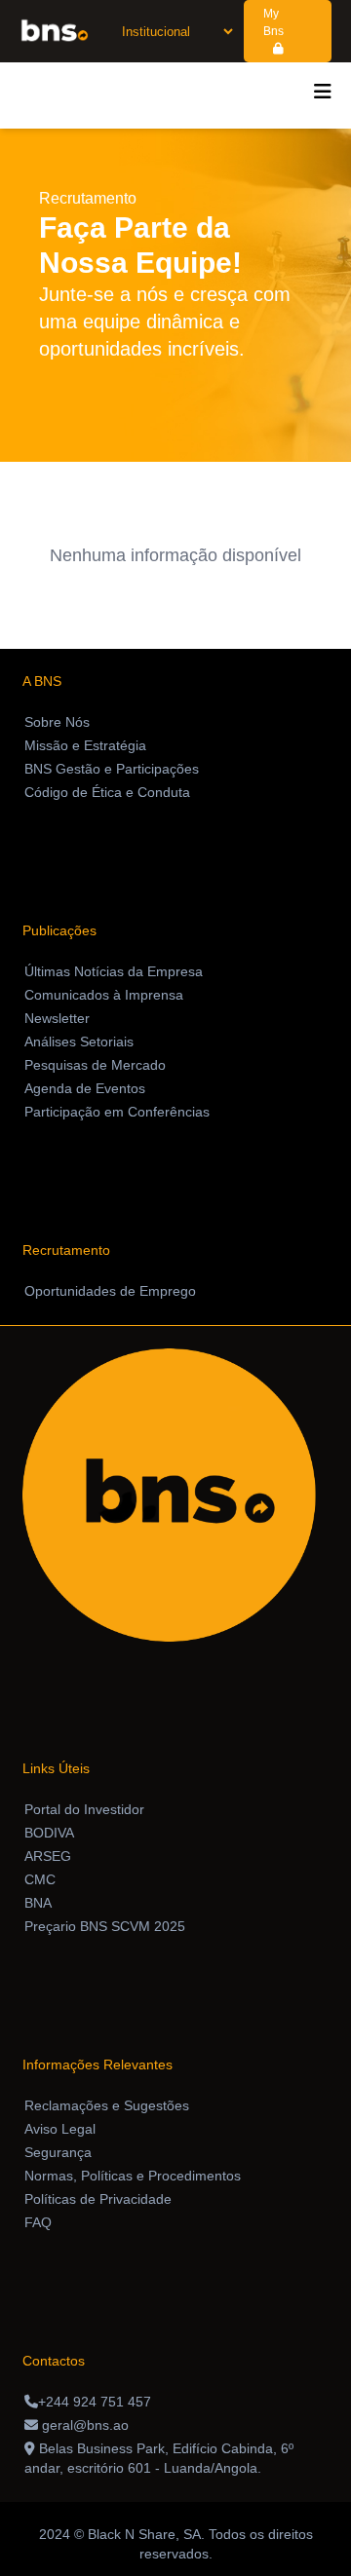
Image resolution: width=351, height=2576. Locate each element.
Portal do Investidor (84, 1809)
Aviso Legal (60, 2129)
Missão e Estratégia (85, 745)
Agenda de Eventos (85, 1088)
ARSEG (48, 1856)
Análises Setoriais (79, 1042)
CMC (40, 1879)
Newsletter (57, 1018)
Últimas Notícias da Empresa (114, 971)
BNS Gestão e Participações (112, 769)
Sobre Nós (57, 722)
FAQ (38, 2222)
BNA (38, 1903)
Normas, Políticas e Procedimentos (133, 2176)
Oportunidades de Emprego (110, 1291)
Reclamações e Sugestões (107, 2105)
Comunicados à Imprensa (104, 995)
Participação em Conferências (117, 1112)
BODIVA (49, 1833)
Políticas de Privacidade (98, 2199)
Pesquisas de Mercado (95, 1065)
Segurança (58, 2152)
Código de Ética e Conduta (107, 792)
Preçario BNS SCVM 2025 (105, 1926)
